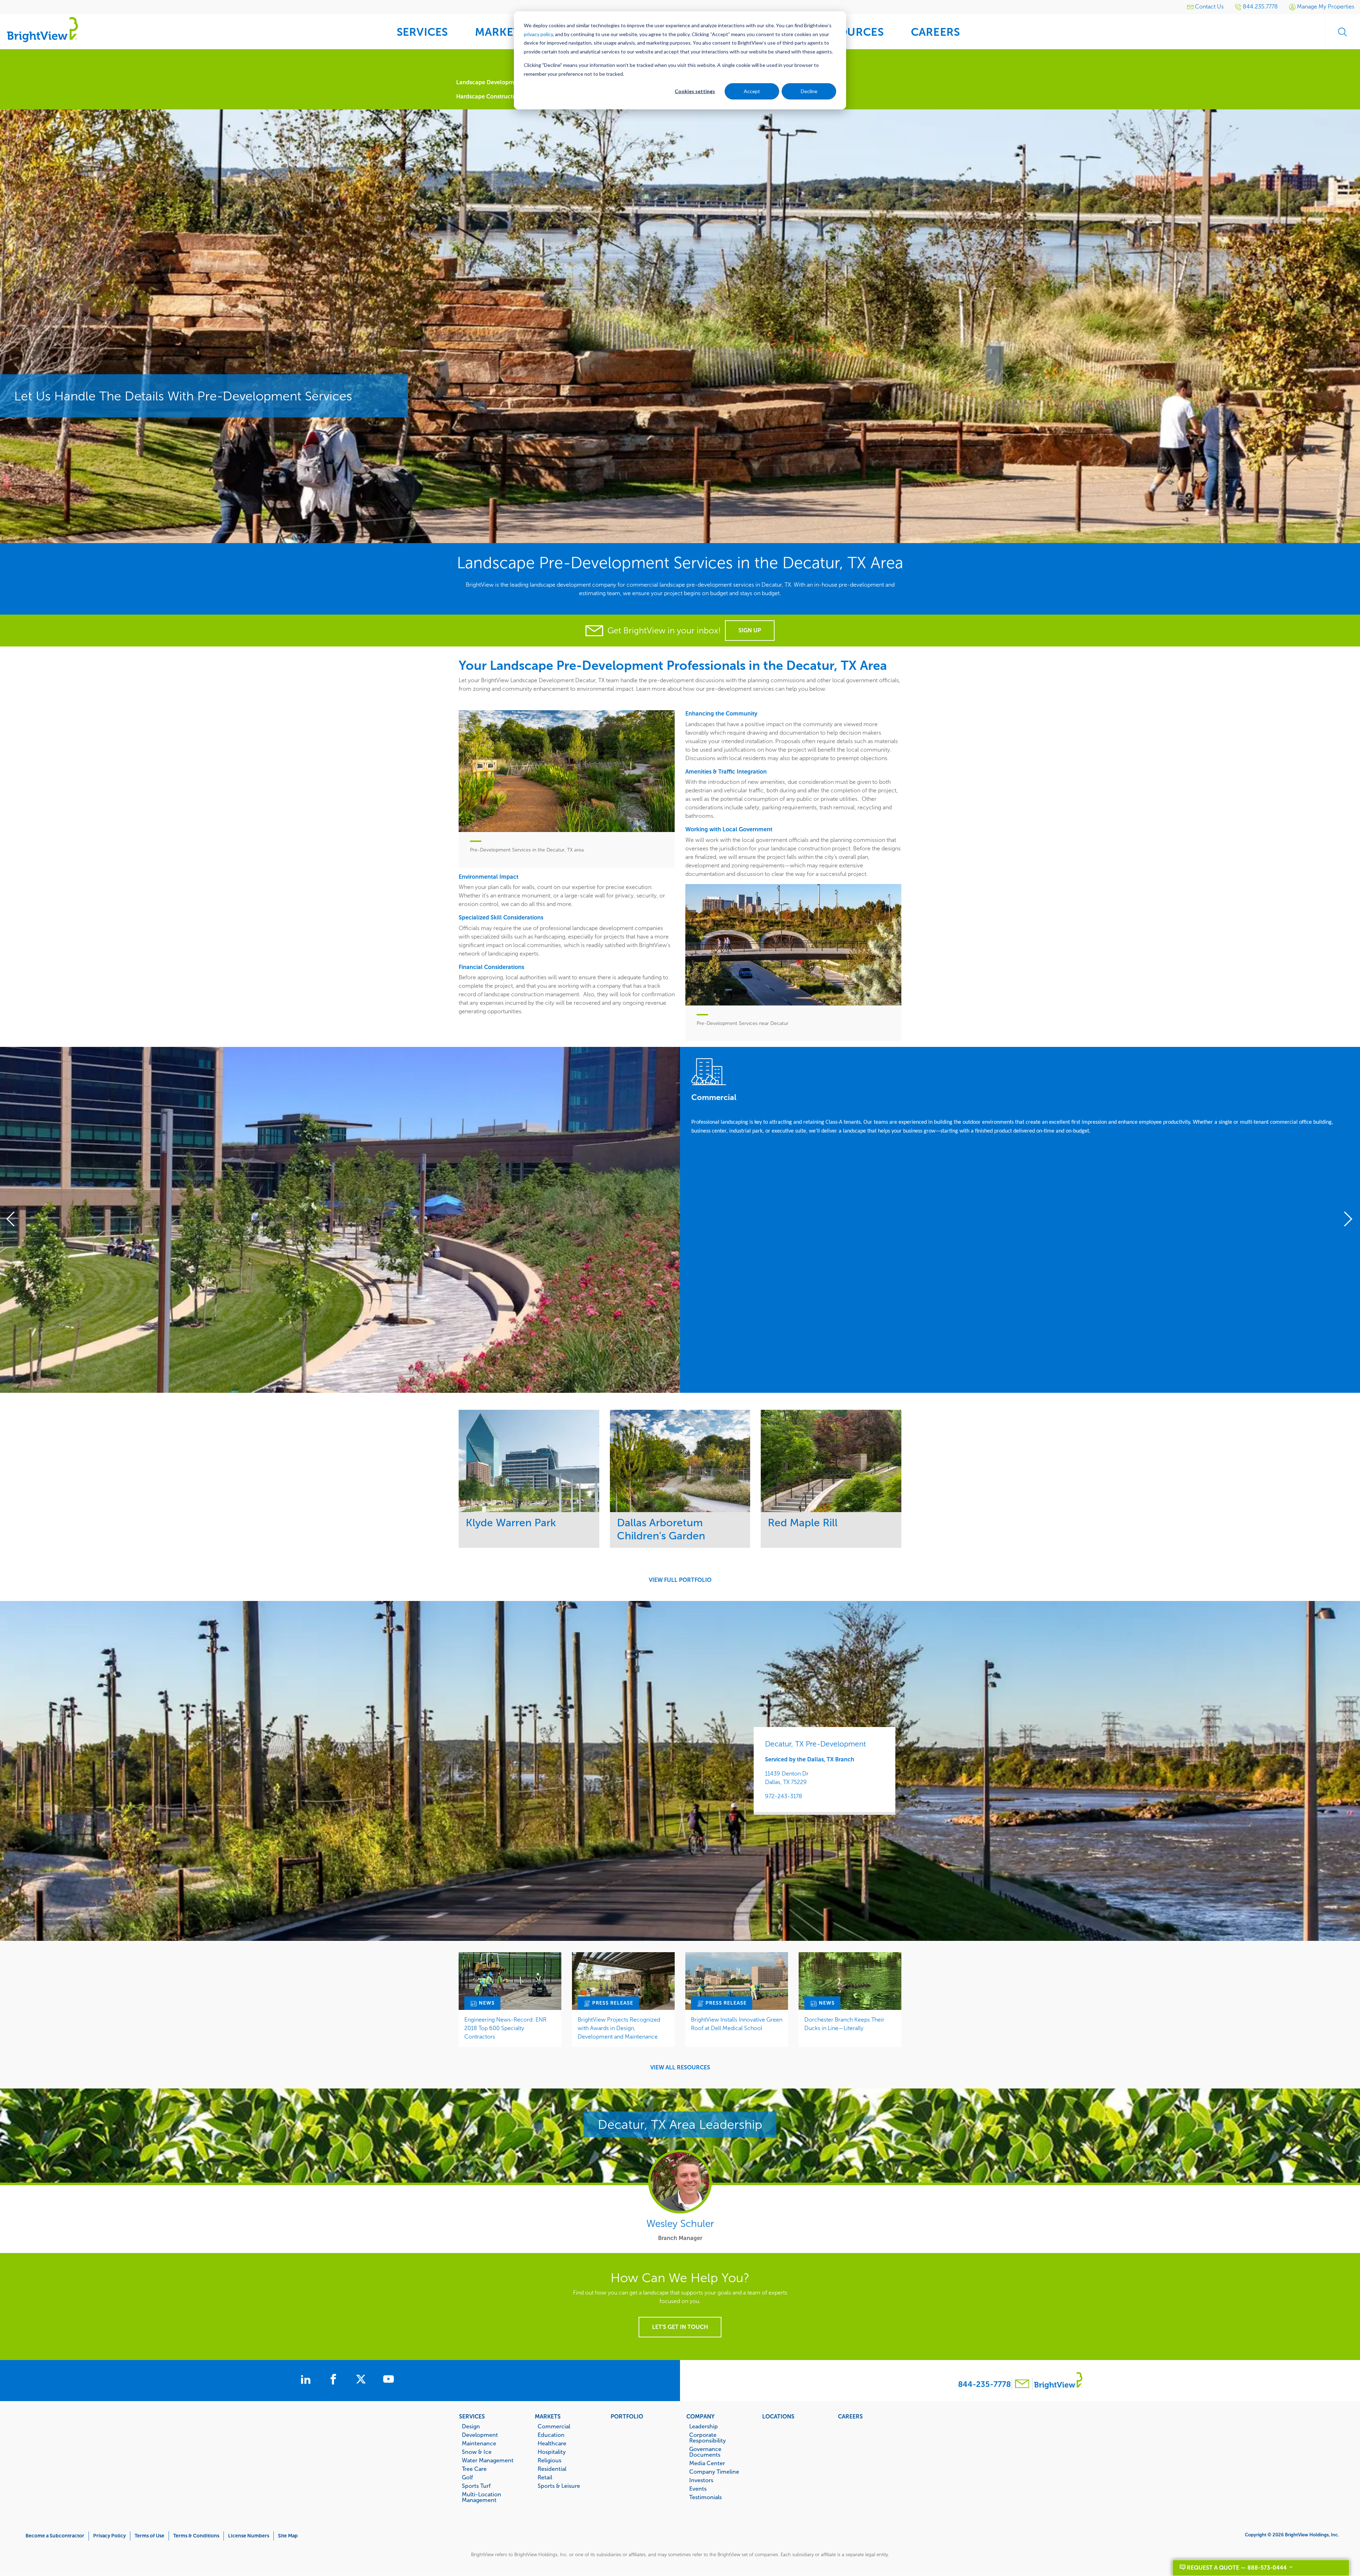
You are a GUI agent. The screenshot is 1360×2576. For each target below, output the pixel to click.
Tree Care (474, 2469)
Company (701, 2416)
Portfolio (627, 2416)
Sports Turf (476, 2486)
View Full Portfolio (680, 1580)
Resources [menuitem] (851, 32)
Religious (549, 2460)
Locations (778, 2416)
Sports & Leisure (559, 2486)
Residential (552, 2469)
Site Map (288, 2536)
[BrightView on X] (362, 2380)
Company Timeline (714, 2472)
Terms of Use (149, 2536)
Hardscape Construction (489, 96)
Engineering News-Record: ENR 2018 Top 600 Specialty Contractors (505, 2028)
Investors (701, 2480)
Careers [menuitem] (936, 32)
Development (480, 2435)
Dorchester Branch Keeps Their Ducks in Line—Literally (844, 2024)
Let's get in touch (680, 2327)
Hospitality (552, 2452)
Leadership (704, 2426)
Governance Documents (705, 2452)
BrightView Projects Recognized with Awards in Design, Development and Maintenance (619, 2028)
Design (471, 2426)
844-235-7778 (984, 2384)
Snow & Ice (477, 2452)
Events (698, 2489)
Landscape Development (490, 82)
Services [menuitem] (422, 32)
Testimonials (705, 2497)
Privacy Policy (109, 2536)
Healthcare (552, 2443)
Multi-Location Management (481, 2497)
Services (472, 2416)
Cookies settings (695, 91)
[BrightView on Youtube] (389, 2380)
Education (551, 2435)
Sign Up (750, 630)
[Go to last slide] (15, 1220)
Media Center (707, 2463)
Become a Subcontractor (55, 2536)
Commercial (554, 2426)
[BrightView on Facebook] (335, 2380)
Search (1342, 32)
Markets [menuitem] (500, 32)
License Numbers (249, 2536)
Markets (548, 2416)
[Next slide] (1345, 1220)
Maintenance (479, 2443)
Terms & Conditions (196, 2536)
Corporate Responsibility (707, 2438)
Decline (809, 91)
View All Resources (680, 2068)
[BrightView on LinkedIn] (307, 2380)
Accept (752, 91)
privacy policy (538, 34)
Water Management (488, 2460)
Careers (850, 2416)
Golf (467, 2477)
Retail (545, 2477)
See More (529, 1461)
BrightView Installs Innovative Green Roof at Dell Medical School (737, 2024)
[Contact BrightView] (1022, 2385)
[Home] (42, 29)
